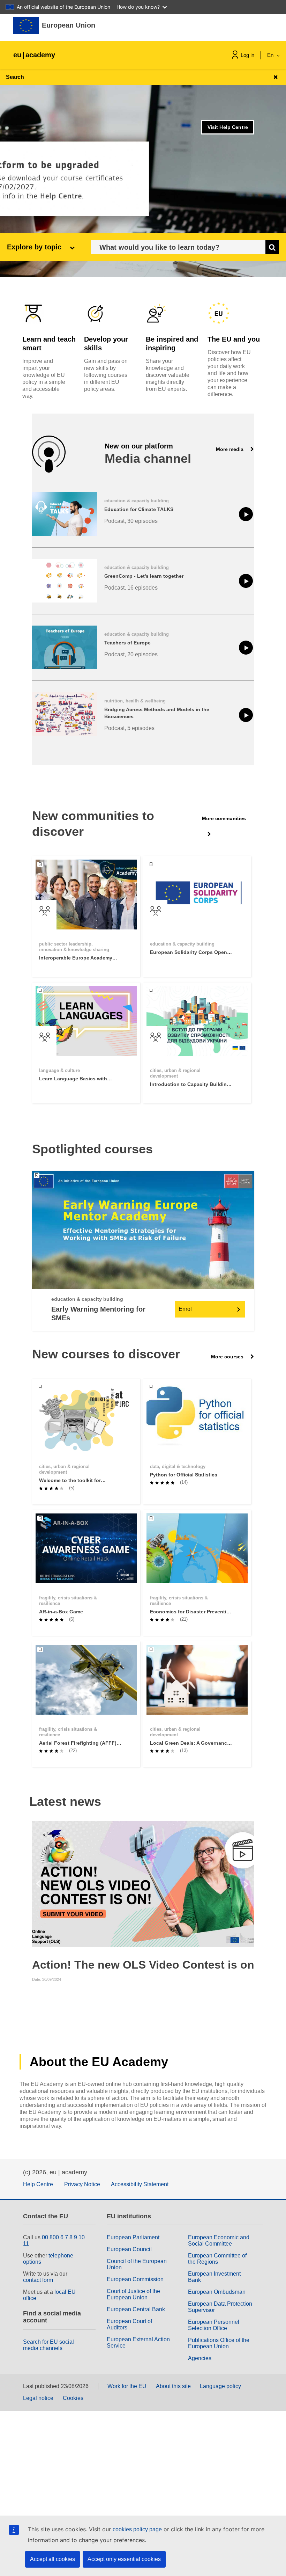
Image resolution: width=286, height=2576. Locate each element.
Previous (38, 1884)
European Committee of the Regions (217, 2259)
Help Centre (38, 2184)
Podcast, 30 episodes (131, 521)
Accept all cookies (52, 2559)
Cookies (73, 2398)
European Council (129, 2249)
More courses (228, 1357)
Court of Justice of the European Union (133, 2294)
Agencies (200, 2358)
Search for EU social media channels (48, 2345)
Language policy (220, 2386)
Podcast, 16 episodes (131, 588)
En (271, 55)
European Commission (135, 2279)
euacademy (34, 55)
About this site (173, 2386)
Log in (247, 55)
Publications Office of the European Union (219, 2343)
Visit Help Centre (228, 127)
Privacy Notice (82, 2184)
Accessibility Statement (140, 2184)
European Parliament (133, 2237)
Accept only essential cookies (124, 2559)
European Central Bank (136, 2309)
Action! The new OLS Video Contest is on (143, 1965)
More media (230, 449)
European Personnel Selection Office (214, 2325)
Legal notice (38, 2398)
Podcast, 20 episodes (131, 654)
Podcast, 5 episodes (129, 728)
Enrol (185, 1309)
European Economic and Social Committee (219, 2241)
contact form (38, 2280)
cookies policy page (137, 2529)
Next (248, 1884)
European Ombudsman (217, 2292)
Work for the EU (127, 2386)
